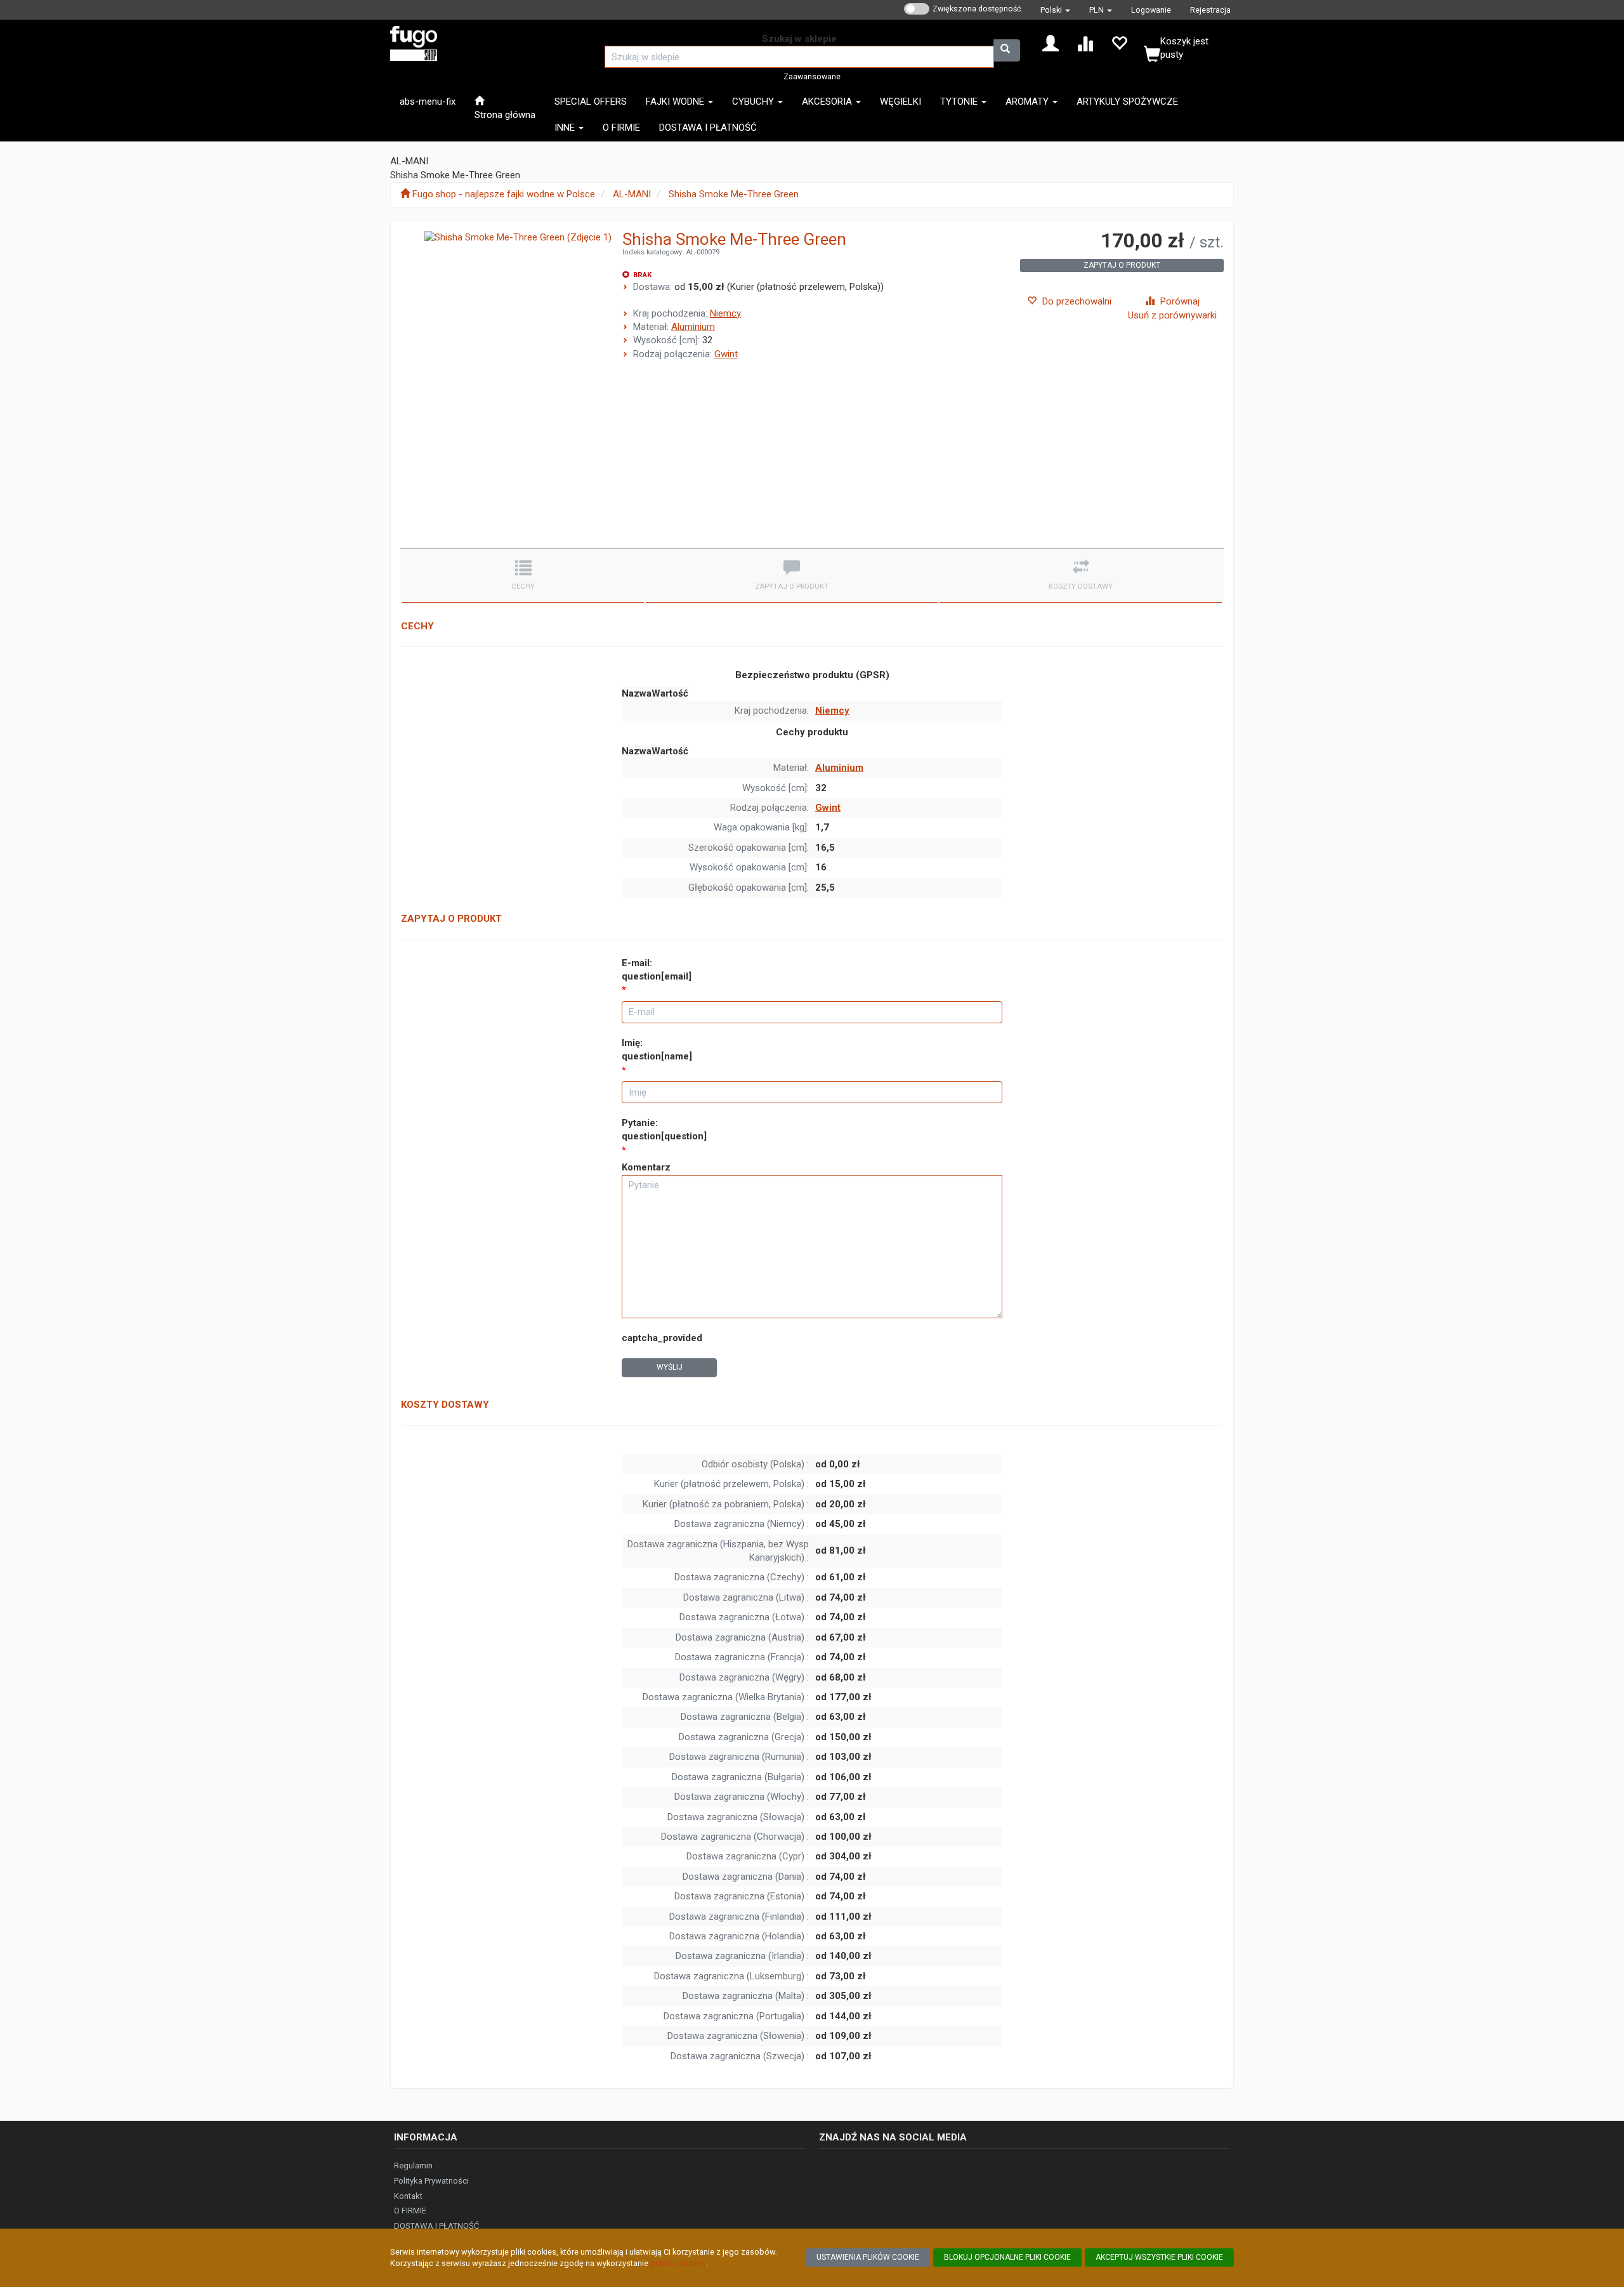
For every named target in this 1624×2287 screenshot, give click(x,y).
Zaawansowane (812, 76)
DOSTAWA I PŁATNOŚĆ (436, 2226)
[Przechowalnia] (1119, 43)
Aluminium (693, 327)
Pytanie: (664, 1130)
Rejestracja (1210, 10)
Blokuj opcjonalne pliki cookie (1007, 2257)
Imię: (657, 1050)
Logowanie (1151, 10)
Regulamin (413, 2166)
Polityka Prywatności (431, 2181)
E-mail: (657, 970)
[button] (1055, 10)
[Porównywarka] (1085, 43)
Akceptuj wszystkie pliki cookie (1159, 2257)
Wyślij (670, 1367)
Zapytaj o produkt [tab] (792, 586)
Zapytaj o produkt (1122, 265)
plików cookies (678, 2263)
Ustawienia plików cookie (868, 2257)
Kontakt (408, 2196)
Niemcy (725, 313)
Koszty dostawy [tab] (1081, 586)
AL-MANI (632, 194)
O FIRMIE (410, 2211)
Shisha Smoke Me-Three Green (734, 194)
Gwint (726, 354)
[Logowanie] (1051, 43)
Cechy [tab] (523, 586)
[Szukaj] (1007, 50)
